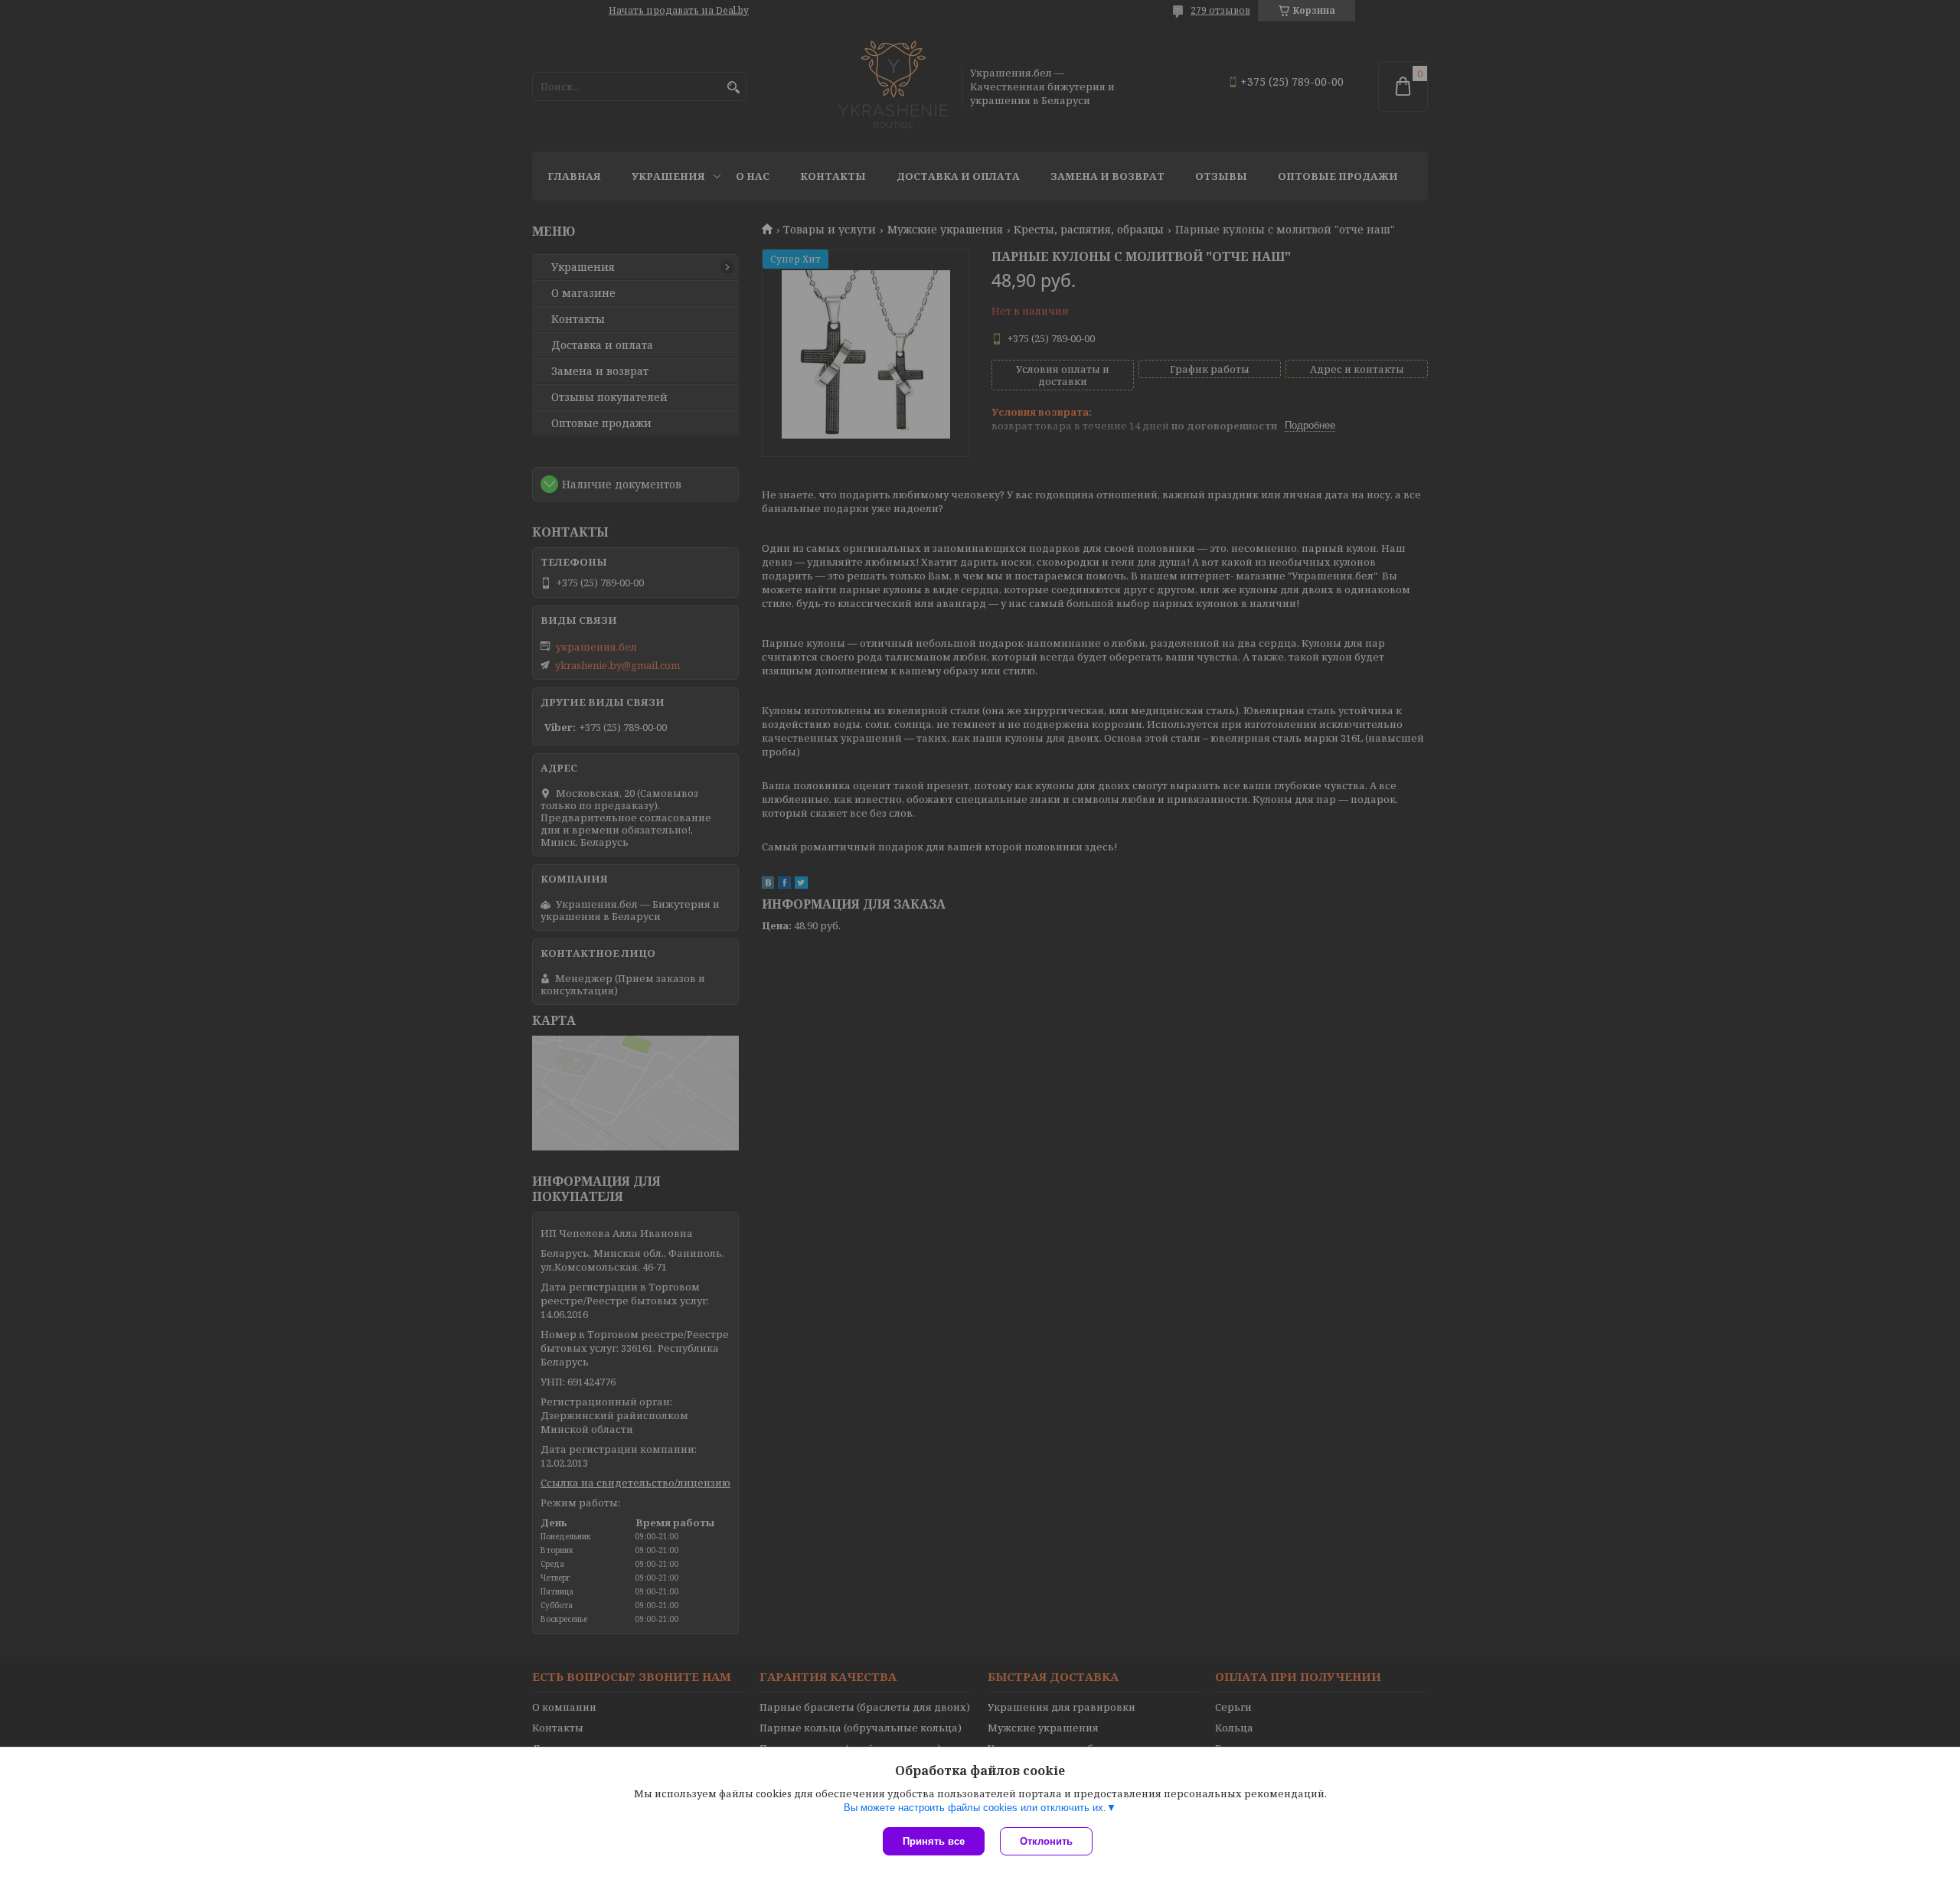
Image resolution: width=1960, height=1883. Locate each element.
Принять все (934, 1841)
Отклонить (1046, 1841)
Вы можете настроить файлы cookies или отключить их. (975, 1808)
